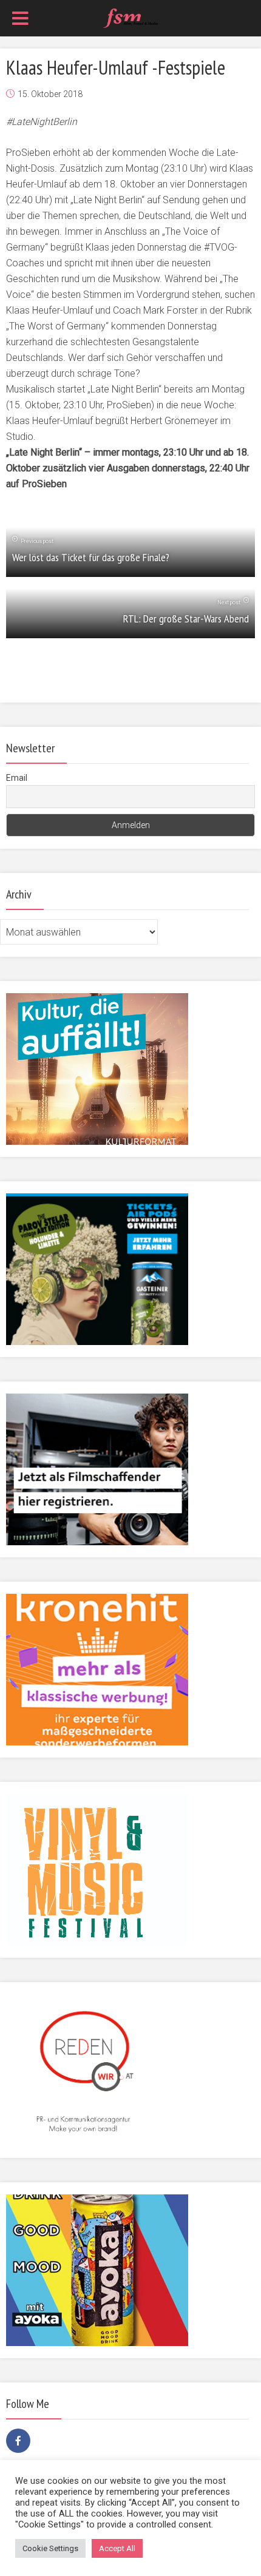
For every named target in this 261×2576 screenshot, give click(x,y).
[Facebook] (18, 2441)
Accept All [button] (117, 2548)
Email (17, 778)
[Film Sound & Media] (131, 17)
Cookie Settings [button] (50, 2548)
